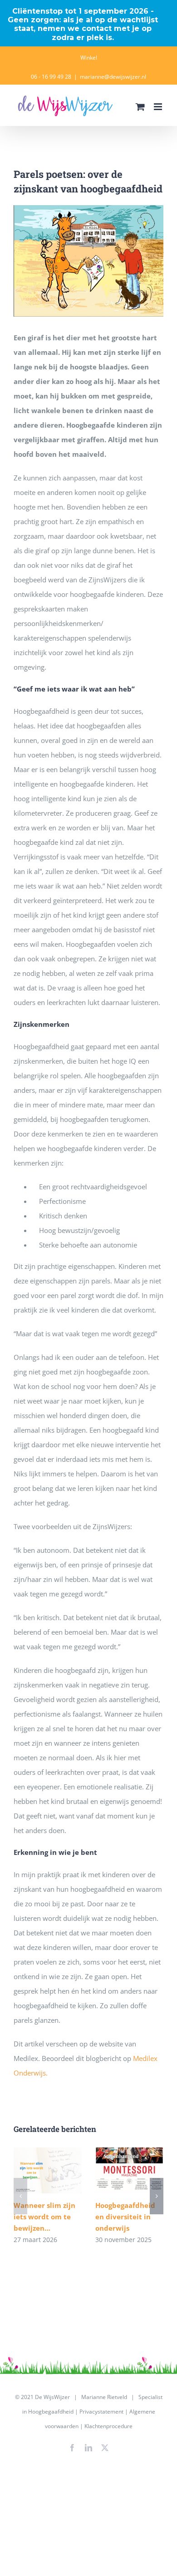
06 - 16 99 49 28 (51, 77)
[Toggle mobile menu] (159, 107)
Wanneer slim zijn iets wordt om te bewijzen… (48, 2170)
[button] (20, 2196)
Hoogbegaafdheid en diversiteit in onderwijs (130, 2170)
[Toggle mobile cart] (140, 107)
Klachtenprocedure (108, 2426)
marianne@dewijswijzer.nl (113, 77)
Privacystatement (101, 2412)
